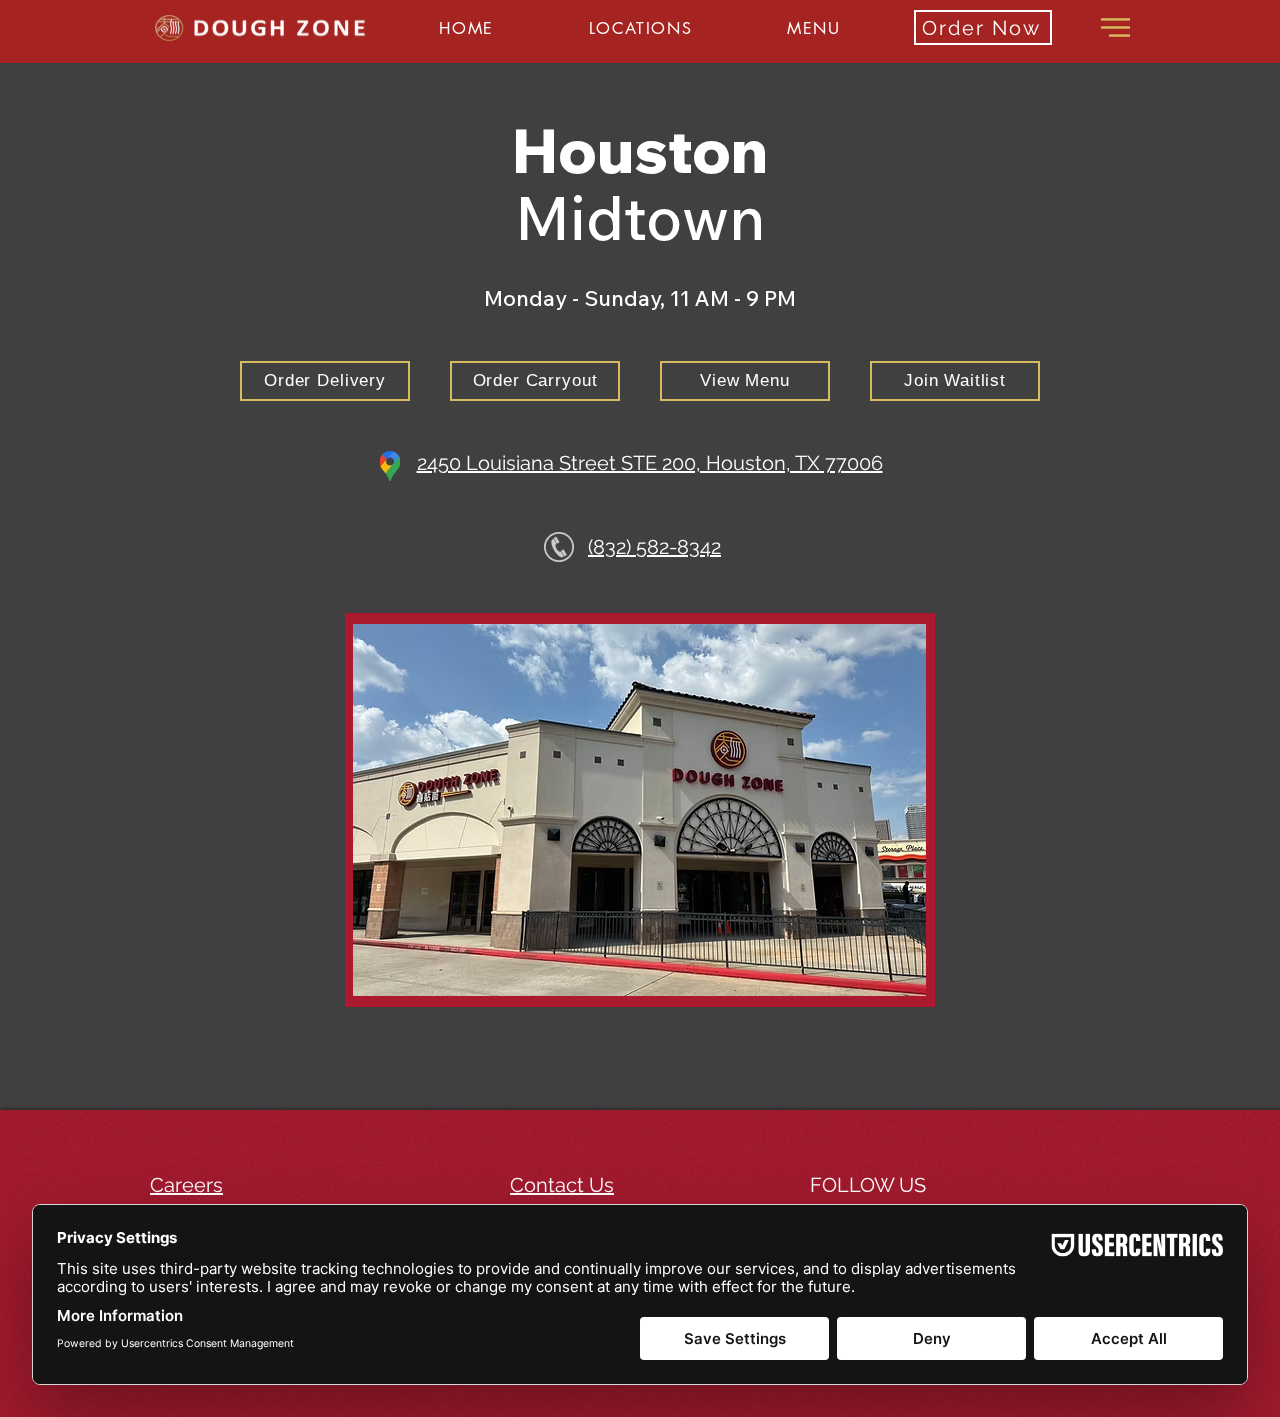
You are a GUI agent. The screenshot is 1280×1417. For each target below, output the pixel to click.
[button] (640, 28)
